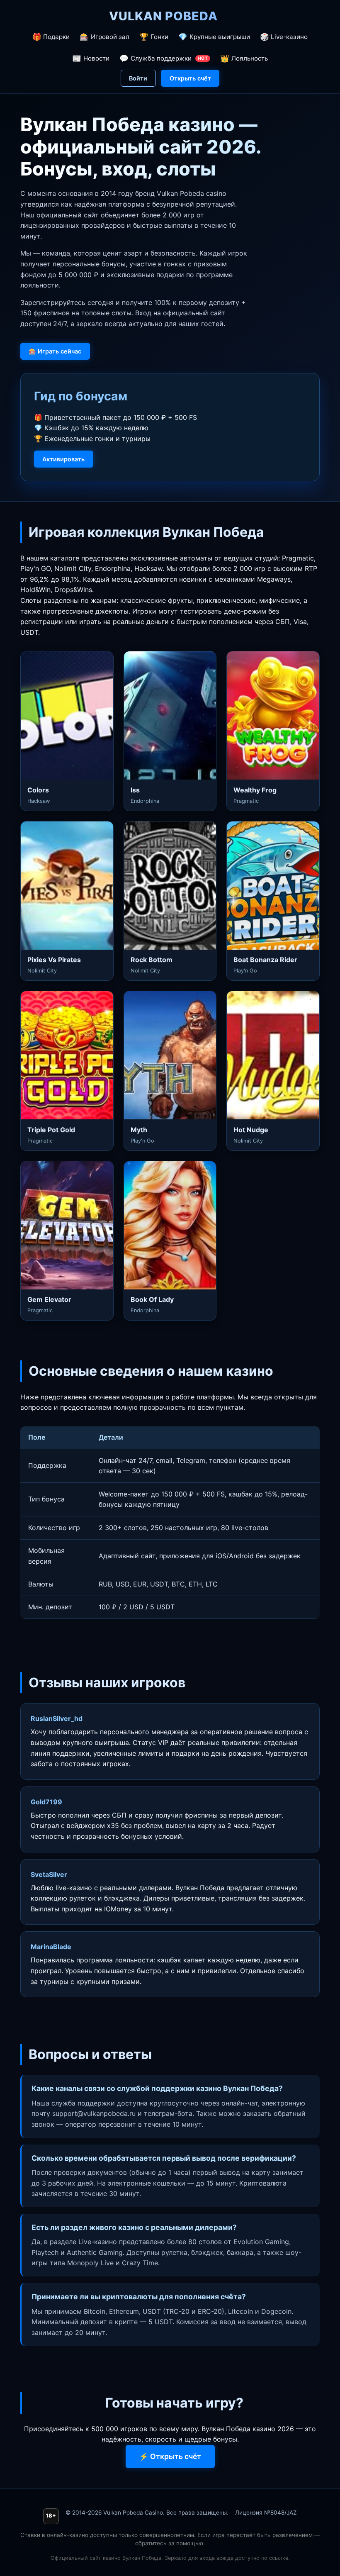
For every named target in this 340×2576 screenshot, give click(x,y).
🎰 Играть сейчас (55, 351)
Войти (138, 78)
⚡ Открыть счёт (170, 2456)
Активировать (63, 459)
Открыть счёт (190, 78)
